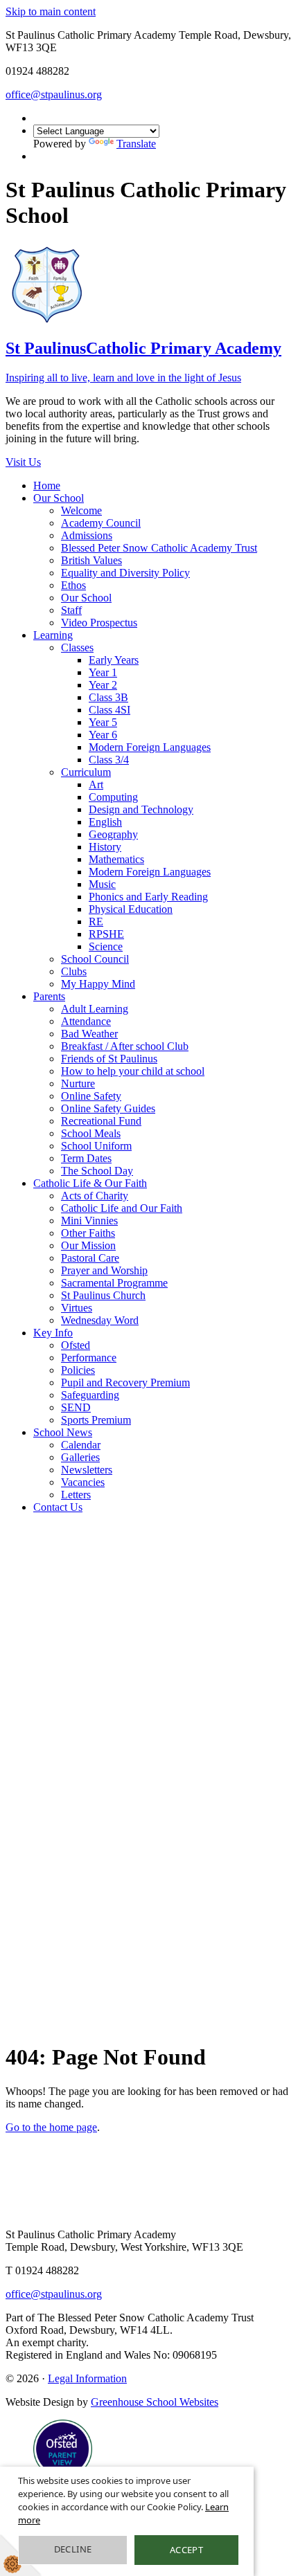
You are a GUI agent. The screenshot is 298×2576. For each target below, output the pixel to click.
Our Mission (88, 1245)
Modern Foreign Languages (150, 747)
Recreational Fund (101, 1121)
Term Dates (86, 1158)
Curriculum (86, 772)
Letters (76, 1495)
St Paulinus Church (103, 1295)
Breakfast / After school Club (125, 1046)
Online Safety (91, 1096)
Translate (136, 144)
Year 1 (103, 672)
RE (96, 922)
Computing (113, 797)
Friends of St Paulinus (109, 1059)
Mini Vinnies (89, 1221)
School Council (95, 959)
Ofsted (76, 1345)
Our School (59, 498)
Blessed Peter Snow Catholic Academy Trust (159, 548)
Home (47, 486)
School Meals (91, 1133)
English (105, 822)
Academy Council (101, 523)
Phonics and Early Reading (148, 897)
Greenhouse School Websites (155, 2402)
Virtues (77, 1308)
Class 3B (108, 697)
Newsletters (87, 1470)
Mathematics (116, 859)
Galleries (80, 1457)
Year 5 (103, 722)
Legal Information (87, 2378)
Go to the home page (51, 2127)
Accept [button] (186, 2550)
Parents (49, 996)
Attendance (86, 1021)
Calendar (81, 1445)
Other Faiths (88, 1233)
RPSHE (106, 934)
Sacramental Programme (114, 1283)
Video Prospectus (99, 623)
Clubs (74, 971)
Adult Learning (95, 1009)
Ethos (73, 585)
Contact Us (58, 1507)
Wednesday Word (100, 1320)
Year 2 (103, 685)
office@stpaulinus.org (54, 94)
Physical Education (131, 909)
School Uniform (96, 1146)
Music (102, 884)
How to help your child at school (133, 1071)
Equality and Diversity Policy (125, 573)
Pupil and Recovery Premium (125, 1382)
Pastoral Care (90, 1258)
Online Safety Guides (108, 1108)
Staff (71, 610)
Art (96, 784)
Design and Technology (141, 809)
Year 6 (103, 735)
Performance (89, 1358)
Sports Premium (96, 1420)
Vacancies (83, 1482)
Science (106, 946)
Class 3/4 (109, 760)
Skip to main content (51, 11)
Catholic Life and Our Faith (122, 1208)
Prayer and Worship (104, 1270)
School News (63, 1432)
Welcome (81, 510)
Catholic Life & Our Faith (90, 1183)
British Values (91, 560)
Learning (53, 635)
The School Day (97, 1171)
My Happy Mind (98, 984)
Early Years (114, 660)
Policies (78, 1370)
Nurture (78, 1083)
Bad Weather (89, 1034)
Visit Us (23, 462)
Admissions (87, 535)
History (105, 847)
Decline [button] (73, 2549)
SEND (76, 1407)
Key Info (53, 1333)
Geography (113, 834)
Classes (77, 647)
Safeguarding (90, 1395)
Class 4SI (109, 710)
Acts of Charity (95, 1196)
